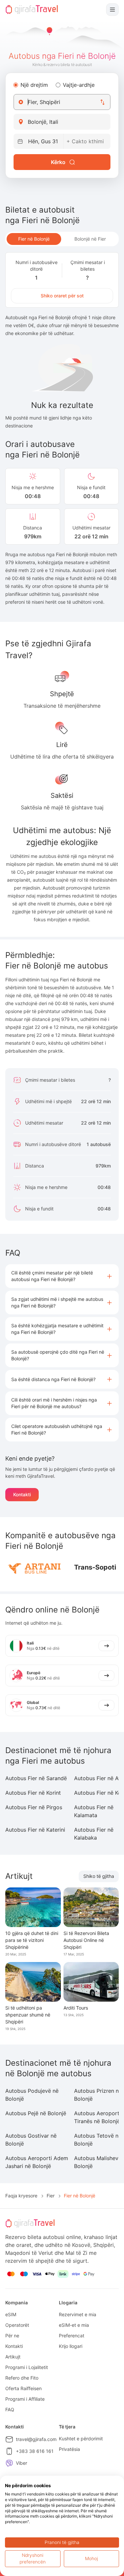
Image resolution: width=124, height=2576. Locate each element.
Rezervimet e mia (78, 2314)
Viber (21, 2463)
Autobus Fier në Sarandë (36, 1778)
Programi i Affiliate (25, 2399)
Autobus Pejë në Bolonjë (36, 2113)
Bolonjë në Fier (90, 239)
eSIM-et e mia (74, 2325)
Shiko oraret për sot (62, 296)
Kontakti (22, 1494)
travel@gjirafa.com (36, 2439)
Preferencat (72, 2336)
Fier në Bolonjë (34, 239)
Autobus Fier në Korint (33, 1793)
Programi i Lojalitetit (27, 2367)
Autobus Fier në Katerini (35, 1830)
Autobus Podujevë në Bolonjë (32, 2095)
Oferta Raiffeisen (23, 2388)
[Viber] (9, 2463)
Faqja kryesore (21, 2196)
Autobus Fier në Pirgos (34, 1807)
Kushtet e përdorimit (81, 2439)
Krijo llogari (71, 2346)
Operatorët (17, 2325)
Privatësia (69, 2449)
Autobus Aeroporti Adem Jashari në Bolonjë (37, 2162)
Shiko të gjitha (99, 1876)
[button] (62, 1276)
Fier (51, 2196)
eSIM (11, 2314)
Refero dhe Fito (22, 2378)
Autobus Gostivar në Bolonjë (31, 2140)
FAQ (10, 2409)
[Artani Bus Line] (34, 1567)
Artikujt (13, 2357)
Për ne (12, 2336)
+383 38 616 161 (35, 2451)
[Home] (32, 10)
